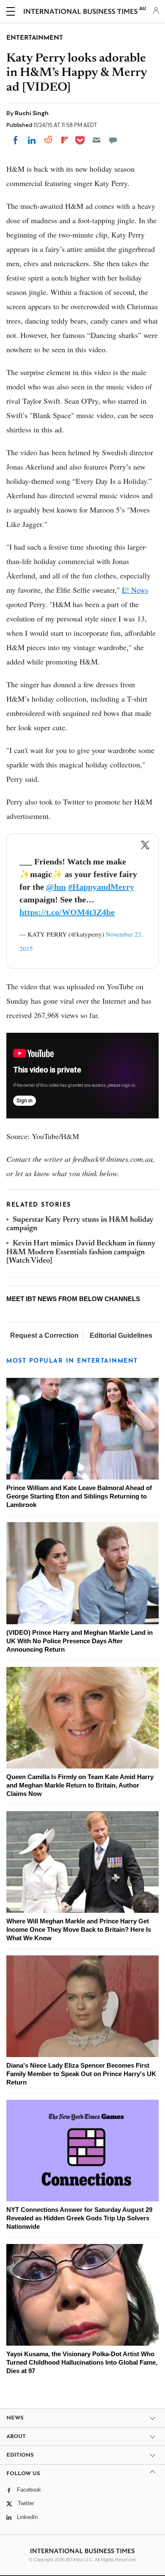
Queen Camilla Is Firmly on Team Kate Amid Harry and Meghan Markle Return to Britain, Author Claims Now (80, 1785)
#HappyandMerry (101, 887)
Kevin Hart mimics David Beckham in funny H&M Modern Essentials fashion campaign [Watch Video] (81, 1252)
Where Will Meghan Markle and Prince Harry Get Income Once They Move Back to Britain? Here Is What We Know (79, 1929)
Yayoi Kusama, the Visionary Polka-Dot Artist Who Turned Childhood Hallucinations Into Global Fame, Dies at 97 (82, 2362)
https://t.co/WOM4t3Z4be (67, 912)
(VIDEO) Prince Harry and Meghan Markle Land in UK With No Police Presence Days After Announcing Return (80, 1641)
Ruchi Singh (32, 113)
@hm (56, 887)
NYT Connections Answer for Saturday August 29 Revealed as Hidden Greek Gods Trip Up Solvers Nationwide (79, 2218)
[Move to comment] (113, 140)
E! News (135, 590)
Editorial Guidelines (121, 1335)
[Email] (96, 140)
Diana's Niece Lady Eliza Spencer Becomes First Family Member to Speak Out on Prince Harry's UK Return (81, 2074)
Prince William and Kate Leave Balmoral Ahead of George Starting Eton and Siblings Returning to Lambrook (79, 1496)
